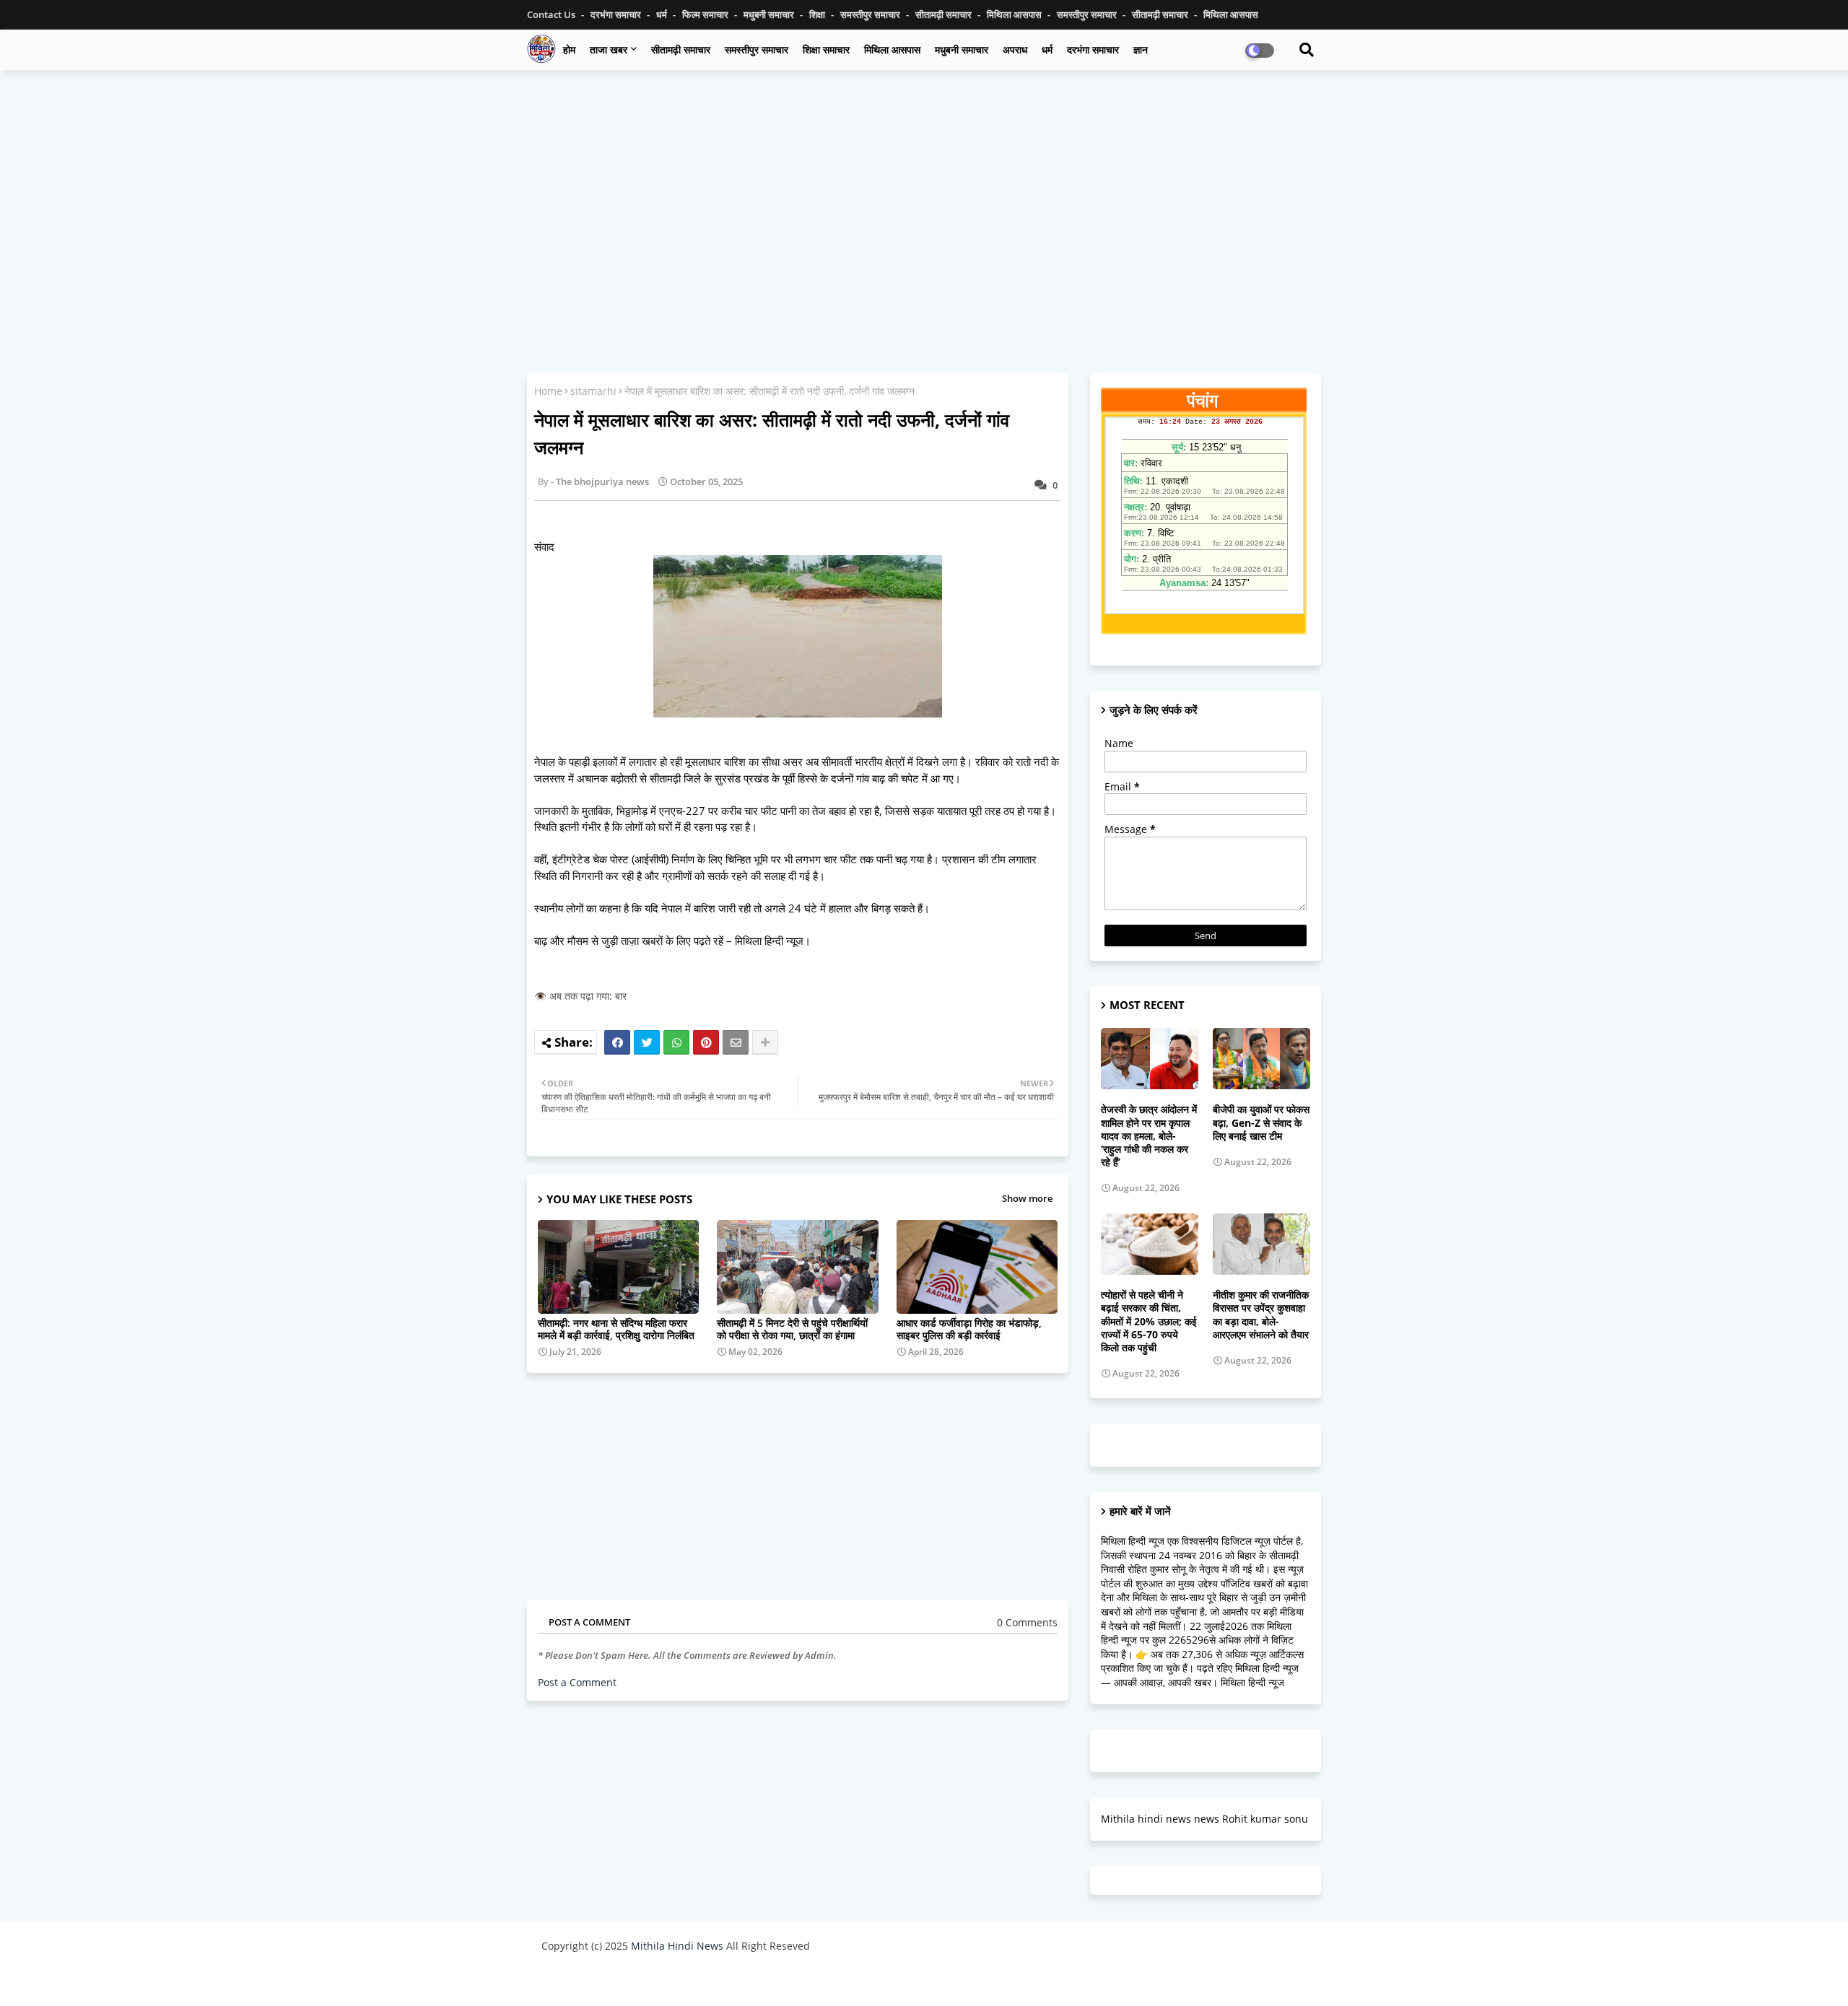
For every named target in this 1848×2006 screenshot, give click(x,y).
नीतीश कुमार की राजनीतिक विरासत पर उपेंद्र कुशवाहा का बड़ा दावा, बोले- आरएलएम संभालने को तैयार (1261, 1315)
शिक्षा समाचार (826, 49)
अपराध (1015, 49)
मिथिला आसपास (1015, 14)
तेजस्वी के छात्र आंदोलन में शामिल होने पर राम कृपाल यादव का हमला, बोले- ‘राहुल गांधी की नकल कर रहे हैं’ (1149, 1136)
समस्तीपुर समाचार (871, 14)
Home (548, 391)
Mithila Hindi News (677, 1946)
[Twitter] (647, 1042)
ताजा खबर (609, 49)
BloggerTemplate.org (824, 1980)
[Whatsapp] (676, 1042)
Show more (1027, 1198)
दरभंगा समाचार (617, 14)
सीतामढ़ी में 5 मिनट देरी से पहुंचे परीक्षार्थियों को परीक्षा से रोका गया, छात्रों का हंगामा (792, 1329)
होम (569, 49)
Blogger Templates (644, 1980)
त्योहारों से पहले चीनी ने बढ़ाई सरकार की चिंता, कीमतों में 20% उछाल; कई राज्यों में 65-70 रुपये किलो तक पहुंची (1149, 1321)
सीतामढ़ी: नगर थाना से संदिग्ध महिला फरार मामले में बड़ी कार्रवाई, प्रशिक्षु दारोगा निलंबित (616, 1329)
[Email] (736, 1042)
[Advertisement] (924, 186)
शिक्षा (818, 14)
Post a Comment (577, 1682)
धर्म (663, 14)
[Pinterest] (706, 1042)
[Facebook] (617, 1042)
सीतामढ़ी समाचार (945, 14)
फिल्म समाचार (706, 14)
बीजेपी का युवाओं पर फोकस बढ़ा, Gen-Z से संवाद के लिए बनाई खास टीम (1261, 1122)
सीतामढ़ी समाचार (681, 49)
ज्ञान (1141, 49)
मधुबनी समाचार (770, 14)
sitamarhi (593, 391)
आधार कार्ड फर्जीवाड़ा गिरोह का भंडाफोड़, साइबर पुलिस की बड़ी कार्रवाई (969, 1329)
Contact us (552, 14)
